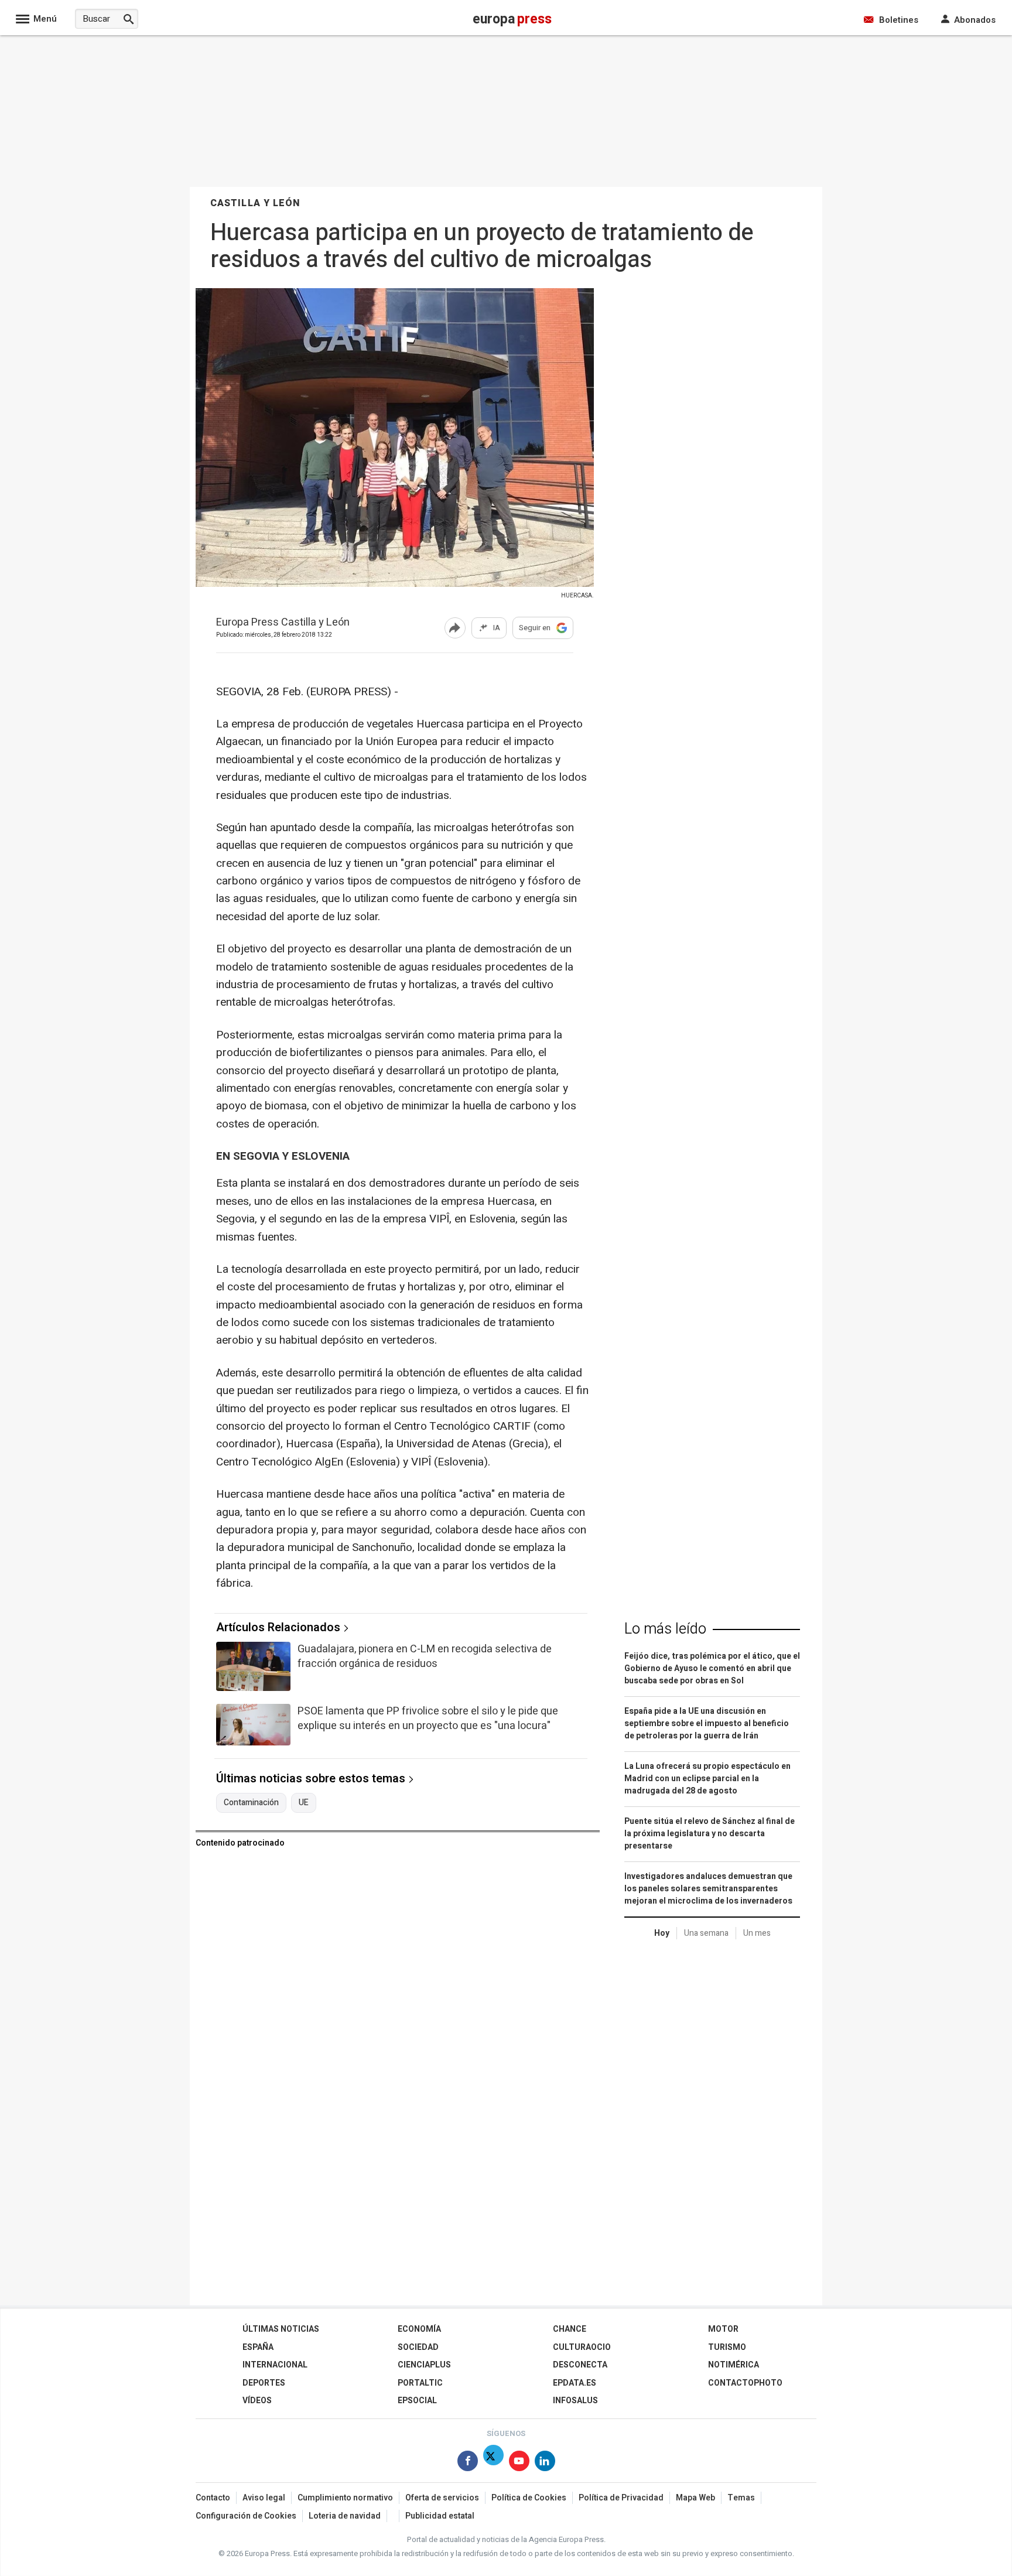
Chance (570, 2329)
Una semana (706, 1933)
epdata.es (575, 2383)
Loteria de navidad (345, 2516)
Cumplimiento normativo (345, 2498)
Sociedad (418, 2347)
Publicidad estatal (440, 2516)
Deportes (264, 2383)
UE (304, 1803)
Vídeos (257, 2401)
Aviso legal (264, 2498)
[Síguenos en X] (493, 2463)
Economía (419, 2329)
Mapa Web (695, 2498)
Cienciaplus (424, 2365)
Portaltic (420, 2383)
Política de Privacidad (621, 2498)
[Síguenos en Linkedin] (545, 2463)
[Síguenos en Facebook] (468, 2463)
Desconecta (580, 2365)
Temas (741, 2498)
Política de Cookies (529, 2498)
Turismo (727, 2347)
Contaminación (251, 1803)
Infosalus (575, 2401)
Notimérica (734, 2365)
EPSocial (417, 2401)
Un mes (757, 1933)
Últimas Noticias (281, 2329)
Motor (723, 2329)
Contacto (213, 2498)
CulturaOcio (582, 2347)
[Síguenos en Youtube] (519, 2463)
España (258, 2347)
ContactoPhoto (745, 2383)
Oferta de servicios (442, 2498)
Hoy (662, 1933)
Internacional (275, 2365)
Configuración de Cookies (246, 2516)
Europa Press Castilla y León (283, 623)
